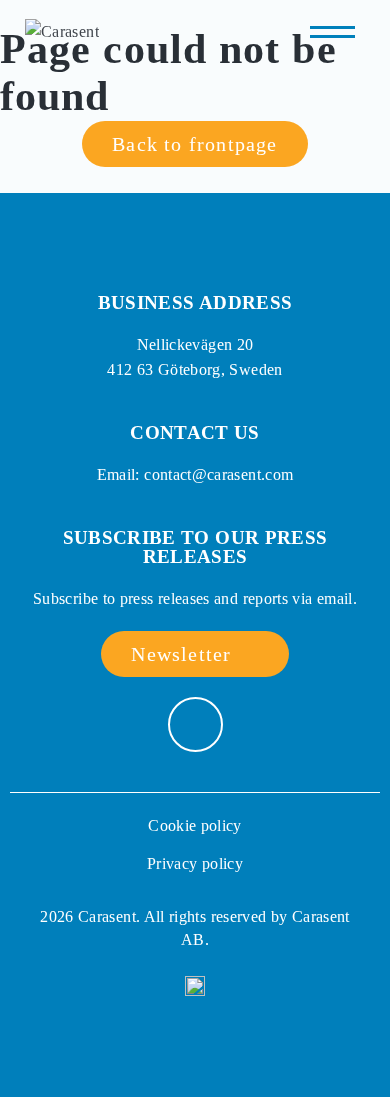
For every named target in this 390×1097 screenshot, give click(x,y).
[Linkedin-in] (195, 724)
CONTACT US (195, 432)
